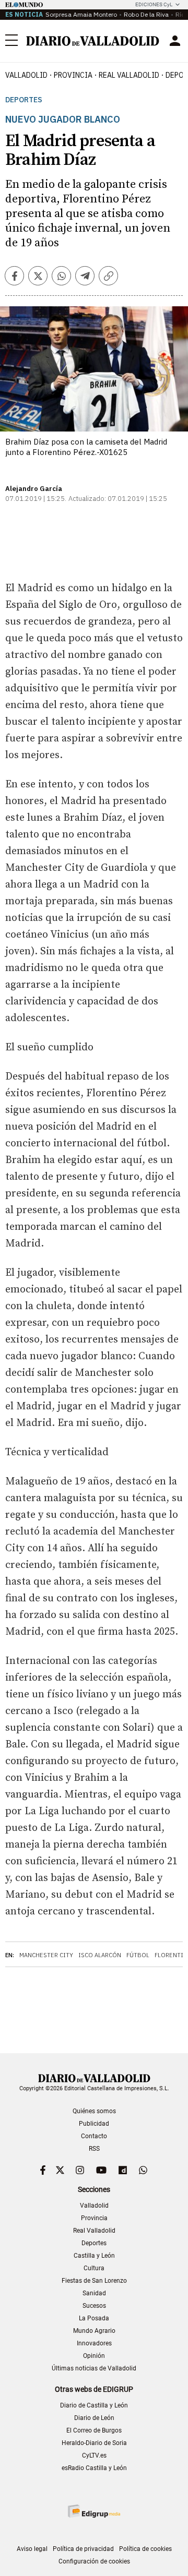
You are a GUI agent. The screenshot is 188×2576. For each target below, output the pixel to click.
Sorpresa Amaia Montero (81, 14)
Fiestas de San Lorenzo (94, 2281)
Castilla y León (94, 2256)
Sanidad (94, 2293)
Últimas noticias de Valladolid (94, 2368)
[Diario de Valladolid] (93, 41)
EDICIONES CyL (154, 4)
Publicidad (94, 2124)
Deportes (24, 100)
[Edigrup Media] (94, 2511)
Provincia (73, 75)
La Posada (94, 2318)
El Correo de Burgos (94, 2430)
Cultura (94, 2268)
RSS (94, 2149)
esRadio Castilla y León (94, 2468)
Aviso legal (32, 2549)
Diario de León (94, 2418)
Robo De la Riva (146, 14)
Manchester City (46, 1955)
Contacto (94, 2136)
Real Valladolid (129, 75)
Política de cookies (145, 2549)
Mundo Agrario (94, 2331)
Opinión (94, 2356)
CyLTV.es (94, 2455)
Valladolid (26, 75)
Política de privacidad (83, 2549)
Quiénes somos (94, 2111)
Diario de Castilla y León (94, 2405)
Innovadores (94, 2343)
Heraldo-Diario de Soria (94, 2443)
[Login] (175, 41)
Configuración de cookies (94, 2561)
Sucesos (94, 2306)
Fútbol (138, 1955)
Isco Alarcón (100, 1955)
